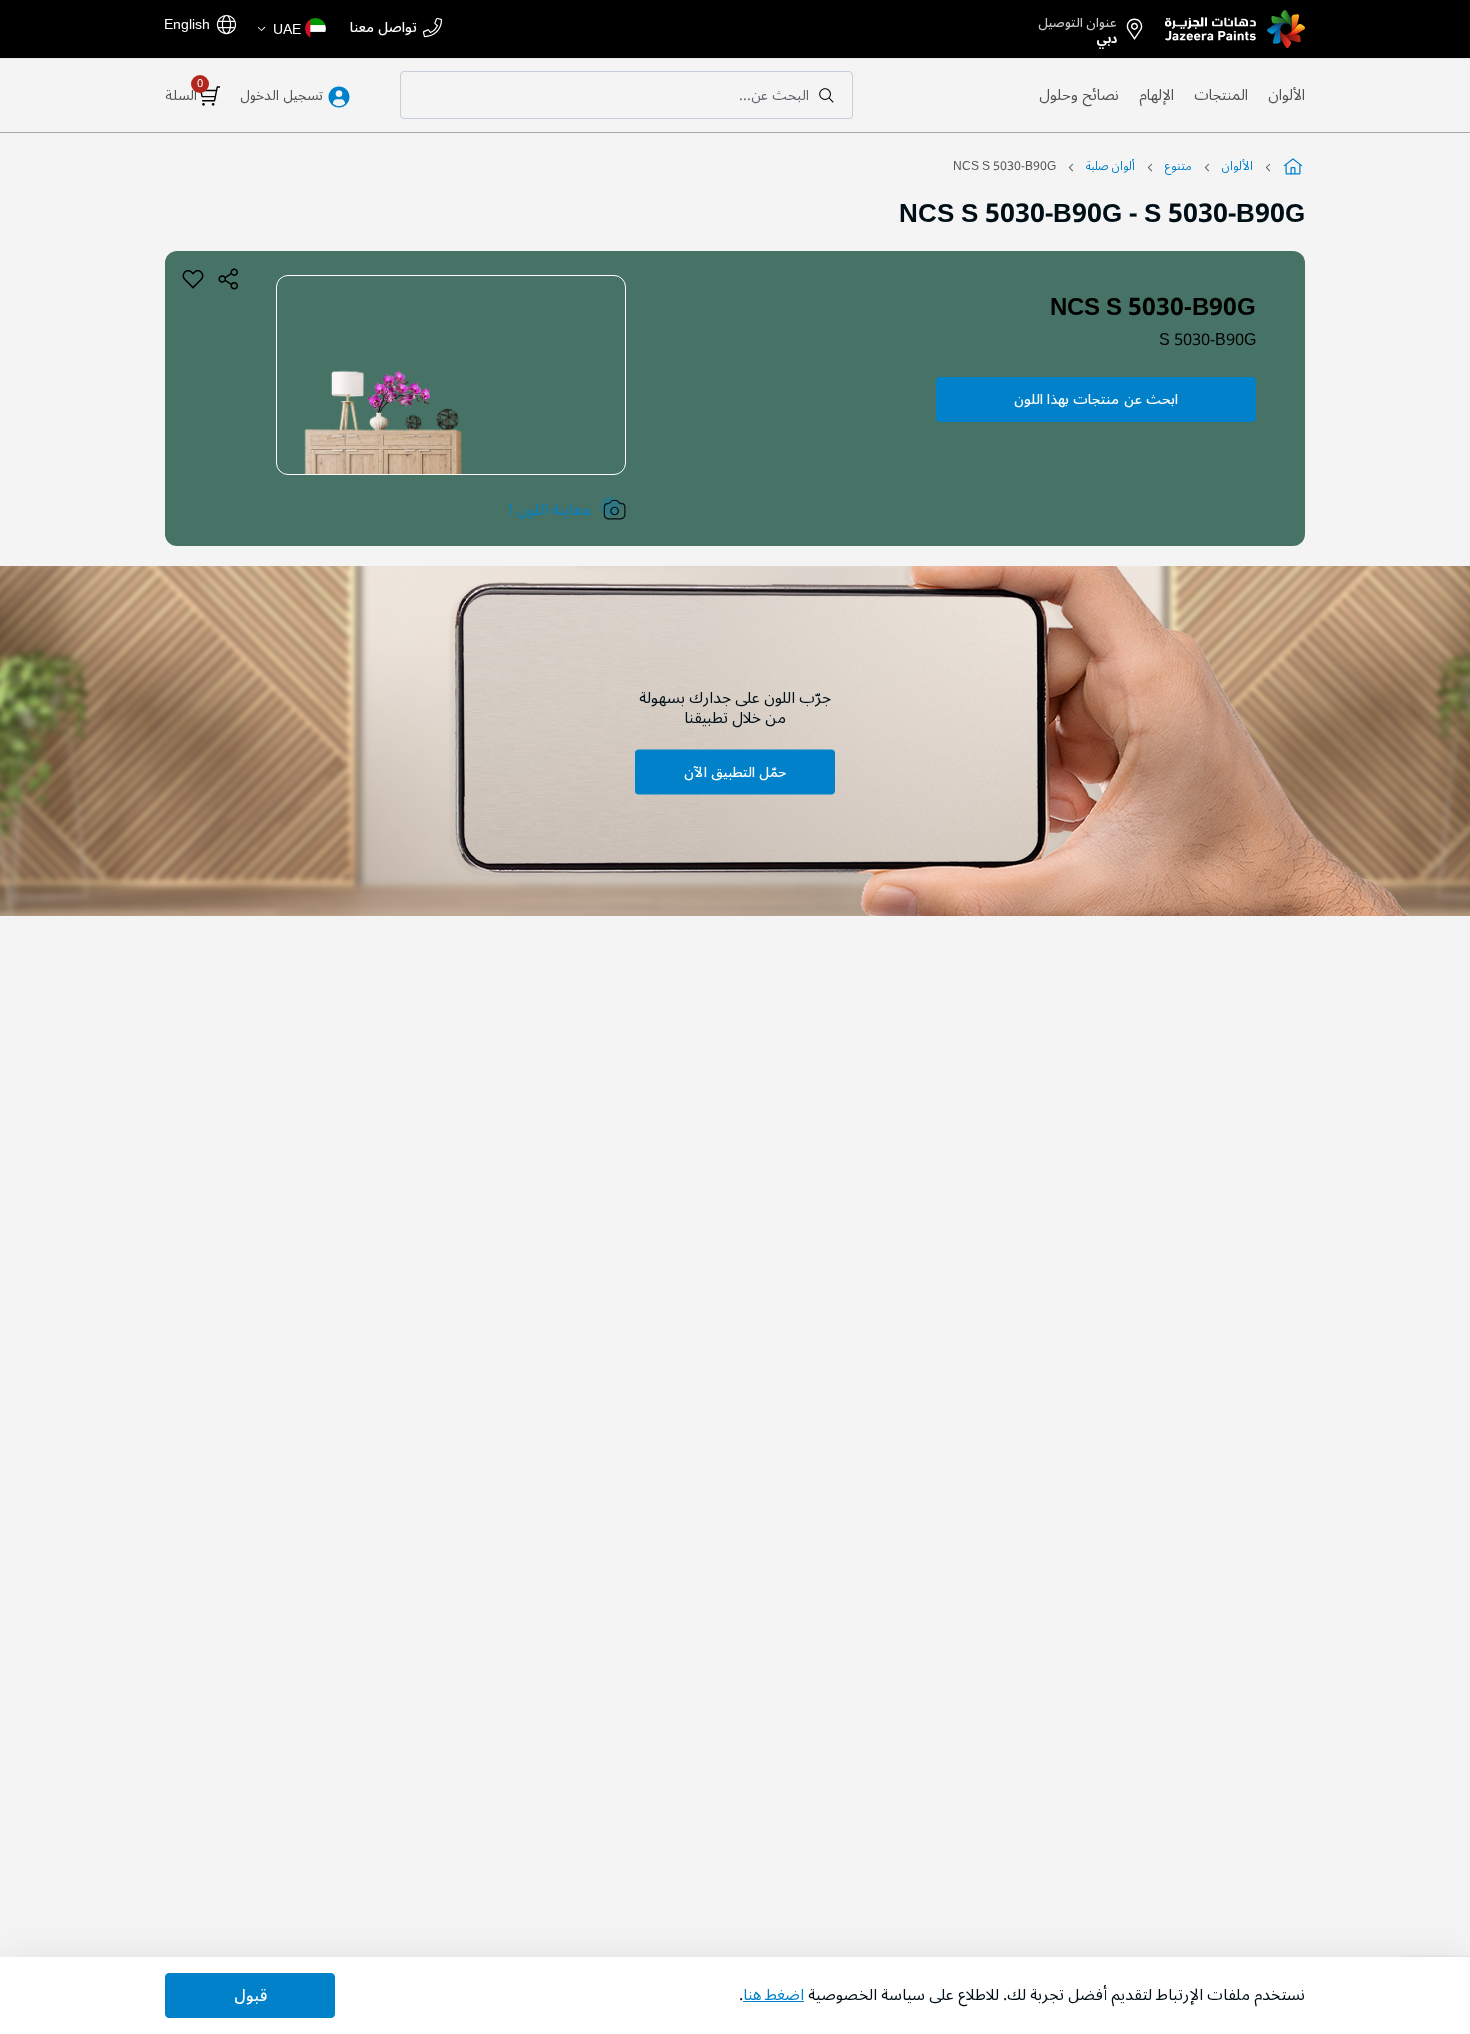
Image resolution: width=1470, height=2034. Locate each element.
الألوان (1286, 95)
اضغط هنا (773, 1995)
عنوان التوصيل (1077, 27)
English (187, 24)
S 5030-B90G (1207, 340)
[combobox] (626, 95)
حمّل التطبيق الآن (735, 771)
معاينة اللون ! (550, 510)
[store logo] (1235, 29)
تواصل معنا (383, 28)
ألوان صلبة (1110, 166)
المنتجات (1221, 95)
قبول (250, 1996)
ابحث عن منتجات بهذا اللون (1096, 399)
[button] (290, 29)
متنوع (1178, 166)
